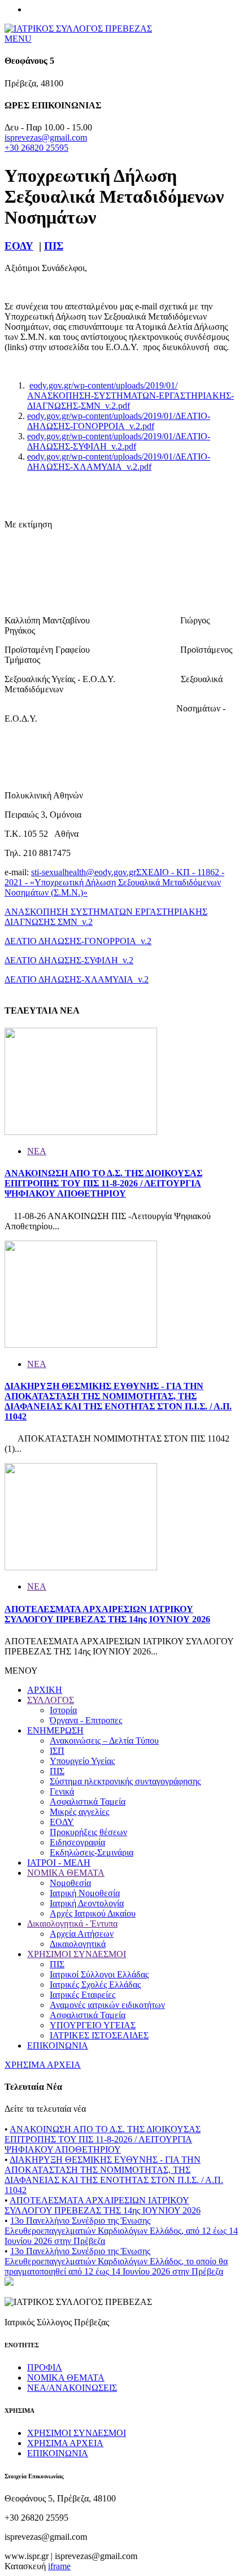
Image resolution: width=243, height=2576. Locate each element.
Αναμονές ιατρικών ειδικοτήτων (107, 2005)
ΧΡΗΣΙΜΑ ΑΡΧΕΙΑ (43, 2065)
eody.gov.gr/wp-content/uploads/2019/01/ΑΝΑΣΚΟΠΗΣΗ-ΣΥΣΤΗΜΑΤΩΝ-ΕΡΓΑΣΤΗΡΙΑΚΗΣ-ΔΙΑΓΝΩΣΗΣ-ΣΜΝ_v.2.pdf (131, 396)
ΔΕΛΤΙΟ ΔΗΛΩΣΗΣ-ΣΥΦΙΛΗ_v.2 (69, 960)
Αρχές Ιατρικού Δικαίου (93, 1913)
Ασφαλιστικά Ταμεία (88, 1802)
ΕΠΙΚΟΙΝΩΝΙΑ (58, 2045)
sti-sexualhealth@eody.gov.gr (84, 872)
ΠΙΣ (54, 246)
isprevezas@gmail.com (46, 137)
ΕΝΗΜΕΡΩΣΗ (55, 1730)
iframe (59, 2566)
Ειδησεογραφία (77, 1842)
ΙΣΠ (57, 1751)
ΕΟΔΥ (19, 246)
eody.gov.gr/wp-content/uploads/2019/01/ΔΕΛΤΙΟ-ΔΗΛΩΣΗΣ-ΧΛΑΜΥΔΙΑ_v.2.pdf (119, 462)
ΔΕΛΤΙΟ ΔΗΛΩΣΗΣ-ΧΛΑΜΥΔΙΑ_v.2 (77, 979)
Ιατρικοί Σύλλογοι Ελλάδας (99, 1974)
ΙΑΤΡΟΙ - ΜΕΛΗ (59, 1863)
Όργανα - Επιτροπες (86, 1720)
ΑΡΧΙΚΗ (45, 1690)
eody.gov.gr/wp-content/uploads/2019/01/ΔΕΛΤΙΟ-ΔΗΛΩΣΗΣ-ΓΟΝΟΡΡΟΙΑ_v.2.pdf (119, 421)
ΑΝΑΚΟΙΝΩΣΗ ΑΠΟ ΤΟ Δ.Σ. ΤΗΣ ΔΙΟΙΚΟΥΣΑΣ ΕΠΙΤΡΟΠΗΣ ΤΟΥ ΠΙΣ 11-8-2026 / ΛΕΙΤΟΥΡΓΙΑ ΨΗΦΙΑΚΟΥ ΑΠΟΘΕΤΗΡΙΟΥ (103, 1183)
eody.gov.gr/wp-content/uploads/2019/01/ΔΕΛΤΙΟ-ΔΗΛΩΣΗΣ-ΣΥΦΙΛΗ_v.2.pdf (119, 441)
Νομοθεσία (70, 1883)
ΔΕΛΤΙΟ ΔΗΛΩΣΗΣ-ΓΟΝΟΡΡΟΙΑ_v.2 (78, 941)
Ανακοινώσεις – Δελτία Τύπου (104, 1741)
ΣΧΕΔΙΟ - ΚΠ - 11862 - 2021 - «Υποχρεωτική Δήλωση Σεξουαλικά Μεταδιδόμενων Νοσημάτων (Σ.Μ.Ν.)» (114, 882)
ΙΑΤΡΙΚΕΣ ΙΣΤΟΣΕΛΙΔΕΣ (99, 2035)
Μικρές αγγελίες (79, 1812)
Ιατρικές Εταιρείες (83, 1995)
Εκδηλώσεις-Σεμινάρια (92, 1852)
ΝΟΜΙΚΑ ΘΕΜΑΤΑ (66, 1873)
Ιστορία (63, 1710)
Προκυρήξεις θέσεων (88, 1832)
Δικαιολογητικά (78, 1944)
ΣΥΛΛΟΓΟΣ (51, 1700)
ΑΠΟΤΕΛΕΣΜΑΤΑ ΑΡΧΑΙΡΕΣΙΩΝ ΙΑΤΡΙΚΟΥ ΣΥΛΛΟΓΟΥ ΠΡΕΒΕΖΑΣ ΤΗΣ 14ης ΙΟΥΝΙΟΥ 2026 (107, 1614)
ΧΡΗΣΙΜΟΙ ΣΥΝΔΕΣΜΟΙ (77, 1954)
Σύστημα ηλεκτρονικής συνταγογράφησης (125, 1781)
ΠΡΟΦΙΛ (45, 2367)
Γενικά (62, 1791)
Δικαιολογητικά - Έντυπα (72, 1924)
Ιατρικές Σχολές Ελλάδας (95, 1985)
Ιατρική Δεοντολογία (87, 1903)
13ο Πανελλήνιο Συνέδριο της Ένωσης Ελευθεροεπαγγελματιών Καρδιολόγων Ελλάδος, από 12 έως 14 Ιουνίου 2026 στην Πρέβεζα (121, 2231)
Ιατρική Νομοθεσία (85, 1893)
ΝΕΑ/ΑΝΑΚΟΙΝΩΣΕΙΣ (72, 2388)
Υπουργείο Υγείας (82, 1761)
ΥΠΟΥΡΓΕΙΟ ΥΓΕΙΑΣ (93, 2025)
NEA (37, 1151)
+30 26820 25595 (36, 148)
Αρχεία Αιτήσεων (82, 1934)
